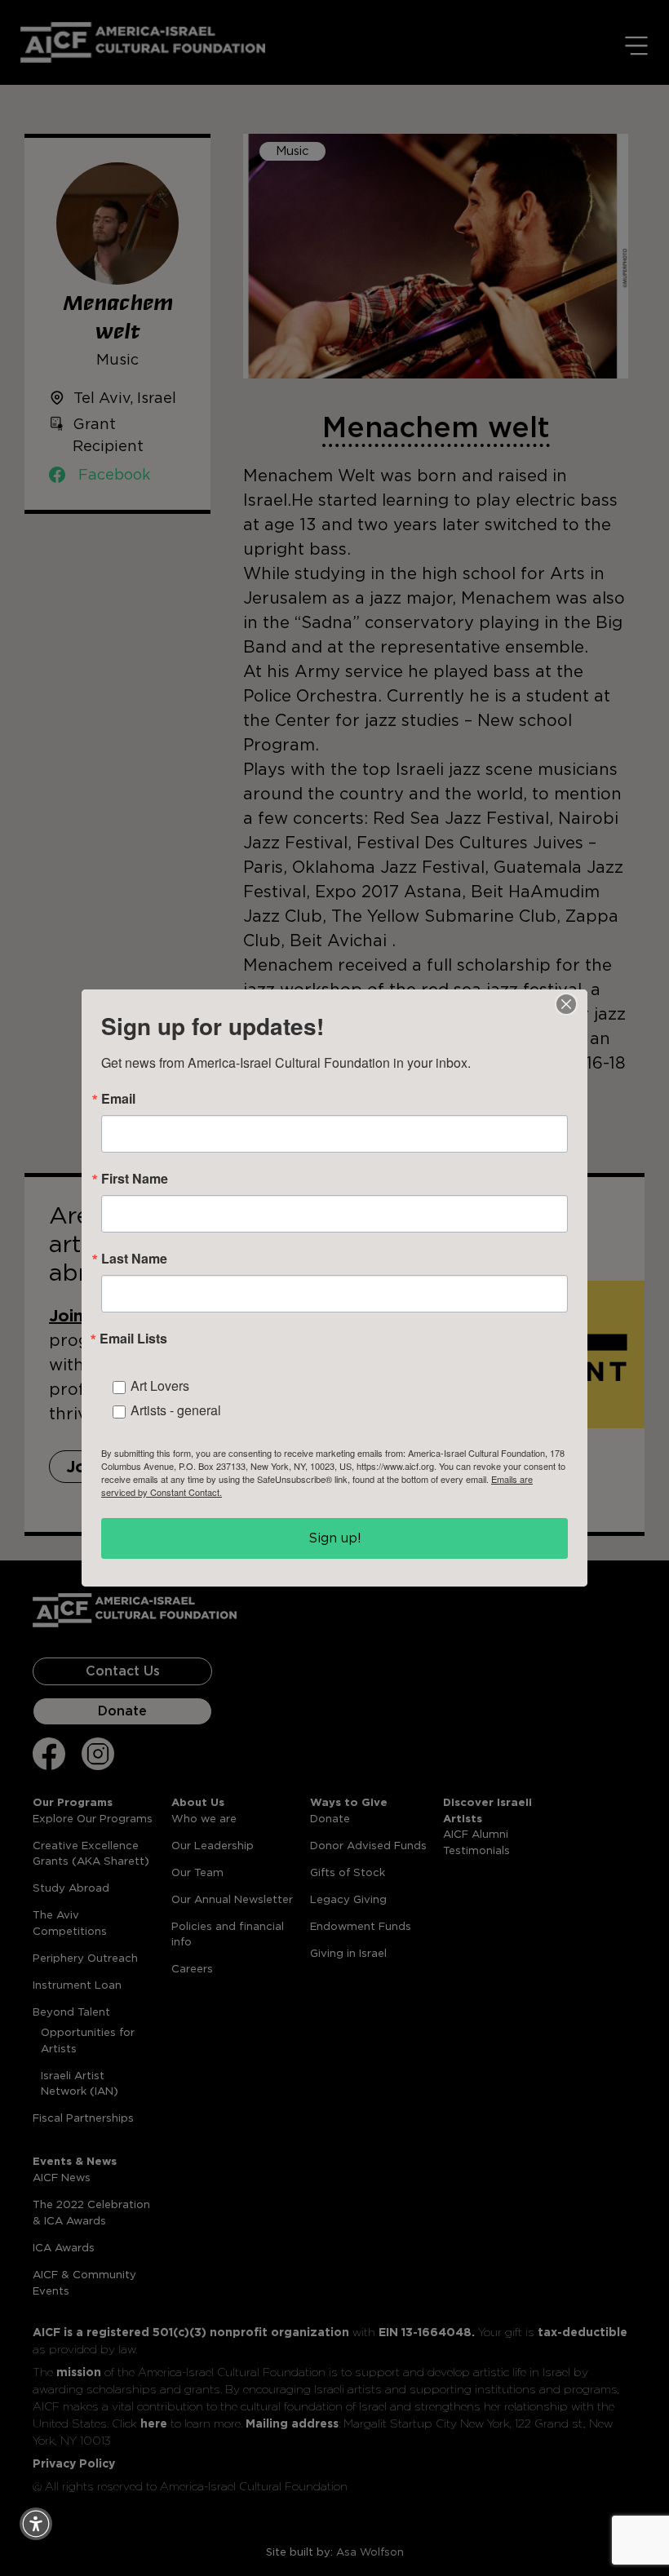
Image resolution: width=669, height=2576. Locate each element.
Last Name (134, 1259)
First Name (135, 1179)
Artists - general (176, 1410)
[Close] (566, 1004)
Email (118, 1099)
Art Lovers (160, 1385)
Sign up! (335, 1538)
